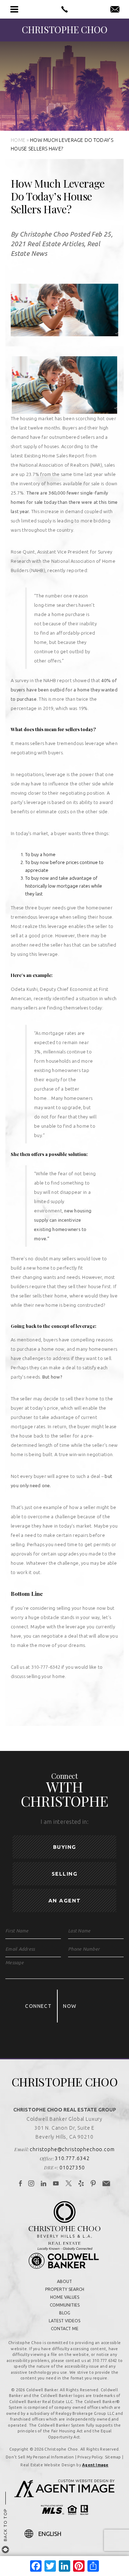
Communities (65, 2305)
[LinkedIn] (44, 2184)
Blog (65, 2313)
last (39, 894)
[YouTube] (56, 2184)
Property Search (65, 2289)
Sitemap (113, 2457)
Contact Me (65, 2329)
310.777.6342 (72, 2158)
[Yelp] (81, 2184)
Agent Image (95, 2465)
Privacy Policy (90, 2457)
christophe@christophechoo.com (72, 2149)
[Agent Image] (64, 2495)
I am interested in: (64, 1822)
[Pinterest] (93, 2184)
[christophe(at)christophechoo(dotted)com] (115, 10)
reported (77, 570)
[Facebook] (21, 2184)
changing (32, 1277)
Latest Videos (64, 2321)
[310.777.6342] (64, 9)
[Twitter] (69, 2184)
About (64, 2281)
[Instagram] (31, 2184)
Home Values (65, 2297)
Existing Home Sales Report (54, 456)
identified (64, 998)
